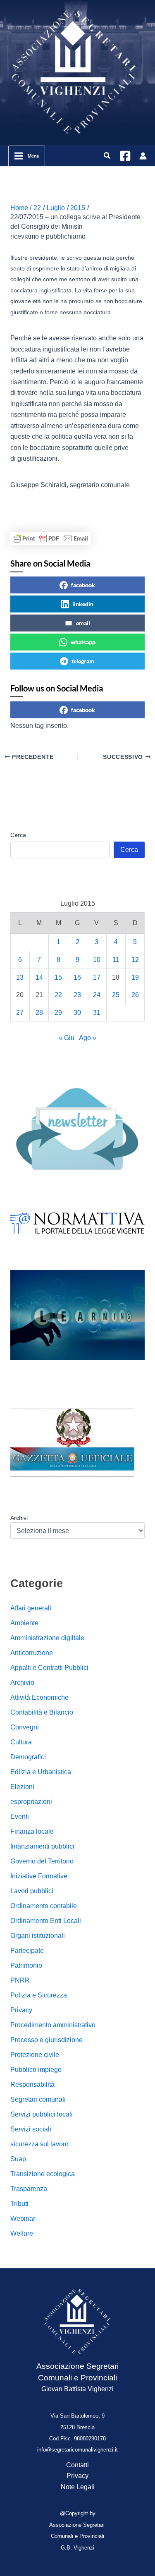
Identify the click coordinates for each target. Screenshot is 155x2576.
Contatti (77, 2465)
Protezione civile (35, 2055)
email (83, 623)
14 (39, 977)
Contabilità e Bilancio (42, 1712)
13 (20, 977)
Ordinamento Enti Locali (46, 1921)
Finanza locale (32, 1831)
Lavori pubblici (32, 1891)
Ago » (88, 1038)
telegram (83, 661)
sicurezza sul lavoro (39, 2144)
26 (135, 995)
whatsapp (83, 642)
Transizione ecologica (43, 2174)
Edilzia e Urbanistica (41, 1772)
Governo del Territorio (42, 1861)
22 (58, 995)
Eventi (20, 1817)
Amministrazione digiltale (47, 1638)
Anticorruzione (32, 1653)
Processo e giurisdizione (46, 2040)
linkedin (83, 604)
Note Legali (78, 2487)
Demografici (28, 1757)
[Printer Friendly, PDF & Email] (50, 538)
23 (77, 995)
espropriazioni (31, 1802)
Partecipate (27, 1951)
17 (97, 977)
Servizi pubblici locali (42, 2114)
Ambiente (24, 1623)
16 (77, 977)
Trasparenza (29, 2189)
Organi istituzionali (38, 1936)
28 (39, 1013)
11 (116, 960)
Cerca (18, 835)
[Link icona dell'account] (143, 156)
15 (58, 977)
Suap (18, 2159)
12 (135, 960)
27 (20, 1013)
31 (97, 1013)
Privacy (21, 2010)
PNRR (20, 1980)
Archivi (19, 1518)
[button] (107, 156)
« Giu (67, 1038)
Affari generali (31, 1608)
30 (77, 1013)
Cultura (21, 1742)
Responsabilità (32, 2084)
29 (58, 1013)
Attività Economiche (39, 1697)
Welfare (22, 2233)
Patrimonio (26, 1965)
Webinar (23, 2218)
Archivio (22, 1683)
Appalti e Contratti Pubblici (49, 1668)
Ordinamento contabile (44, 1906)
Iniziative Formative (39, 1876)
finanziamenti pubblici (42, 1846)
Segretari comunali (38, 2099)
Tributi (19, 2204)
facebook (83, 585)
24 (97, 995)
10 (97, 960)
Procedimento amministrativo (53, 2025)
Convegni (25, 1727)
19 (135, 977)
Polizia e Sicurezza (39, 1995)
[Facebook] (125, 156)
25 (116, 995)
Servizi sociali (31, 2129)
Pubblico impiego (36, 2070)
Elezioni (22, 1787)
